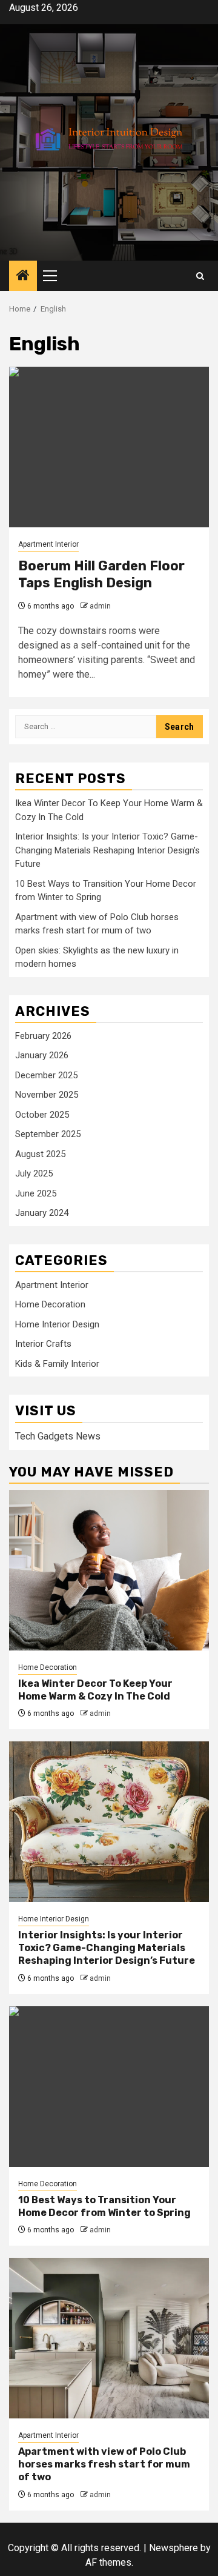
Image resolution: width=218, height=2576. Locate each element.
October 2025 (42, 1115)
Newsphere (173, 2548)
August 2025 (40, 1154)
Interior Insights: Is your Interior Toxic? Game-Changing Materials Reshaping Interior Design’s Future (107, 850)
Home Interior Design (57, 1324)
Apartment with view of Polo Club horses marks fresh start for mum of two (104, 2464)
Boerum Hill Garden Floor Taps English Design (101, 575)
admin (100, 606)
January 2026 (42, 1055)
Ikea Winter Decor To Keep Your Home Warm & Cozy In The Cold (95, 1690)
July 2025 (34, 1173)
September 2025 (48, 1134)
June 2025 (36, 1193)
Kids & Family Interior (57, 1364)
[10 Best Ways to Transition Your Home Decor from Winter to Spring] (109, 2087)
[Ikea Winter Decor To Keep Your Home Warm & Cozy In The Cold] (109, 1570)
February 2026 (43, 1036)
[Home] (23, 276)
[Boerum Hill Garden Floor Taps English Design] (109, 447)
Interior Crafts (43, 1344)
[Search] (200, 276)
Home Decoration (50, 1304)
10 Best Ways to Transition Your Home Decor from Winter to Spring (104, 2206)
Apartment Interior (48, 544)
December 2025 (46, 1075)
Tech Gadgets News (58, 1436)
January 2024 (42, 1213)
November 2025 (47, 1095)
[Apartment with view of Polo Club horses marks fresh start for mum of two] (109, 2338)
